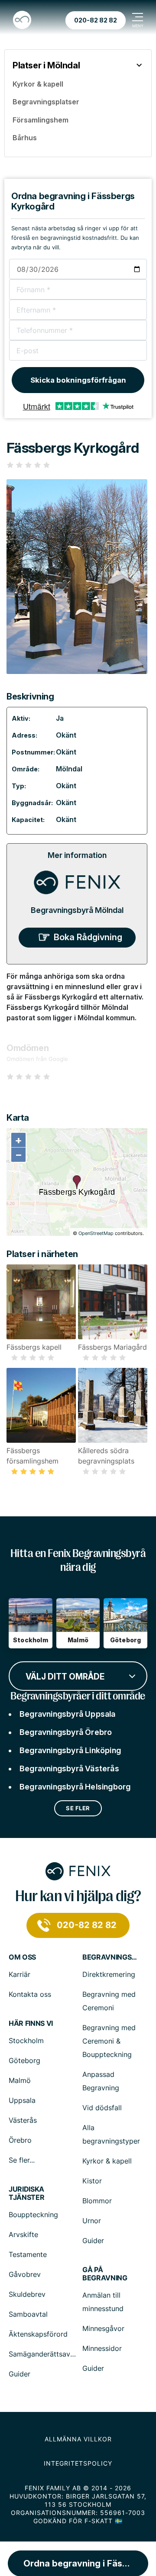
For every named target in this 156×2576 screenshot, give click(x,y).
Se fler (78, 1808)
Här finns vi (31, 2023)
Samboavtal (28, 2314)
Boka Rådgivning (88, 937)
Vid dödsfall (102, 2108)
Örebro (20, 2140)
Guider (93, 2241)
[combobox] (78, 1675)
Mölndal (69, 769)
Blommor (97, 2201)
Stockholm (26, 2041)
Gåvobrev (25, 2274)
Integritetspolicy (78, 2463)
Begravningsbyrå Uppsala (68, 1714)
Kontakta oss (30, 1994)
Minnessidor (102, 2348)
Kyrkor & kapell (107, 2161)
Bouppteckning (33, 2215)
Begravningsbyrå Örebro (66, 1732)
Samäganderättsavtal (44, 2354)
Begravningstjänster (110, 1957)
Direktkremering (109, 1974)
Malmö (20, 2080)
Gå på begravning (105, 2274)
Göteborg (24, 2060)
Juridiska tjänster (26, 2193)
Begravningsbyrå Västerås (69, 1768)
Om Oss (22, 1957)
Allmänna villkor (78, 2439)
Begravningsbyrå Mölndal (77, 910)
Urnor (92, 2221)
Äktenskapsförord (38, 2334)
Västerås (23, 2120)
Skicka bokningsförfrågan (78, 380)
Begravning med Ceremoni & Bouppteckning (109, 2041)
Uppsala (22, 2100)
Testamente (28, 2254)
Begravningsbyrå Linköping (70, 1750)
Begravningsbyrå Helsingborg (75, 1787)
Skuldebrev (27, 2294)
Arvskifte (23, 2234)
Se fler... (22, 2160)
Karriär (19, 1974)
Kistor (92, 2181)
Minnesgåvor (103, 2328)
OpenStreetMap (96, 1233)
